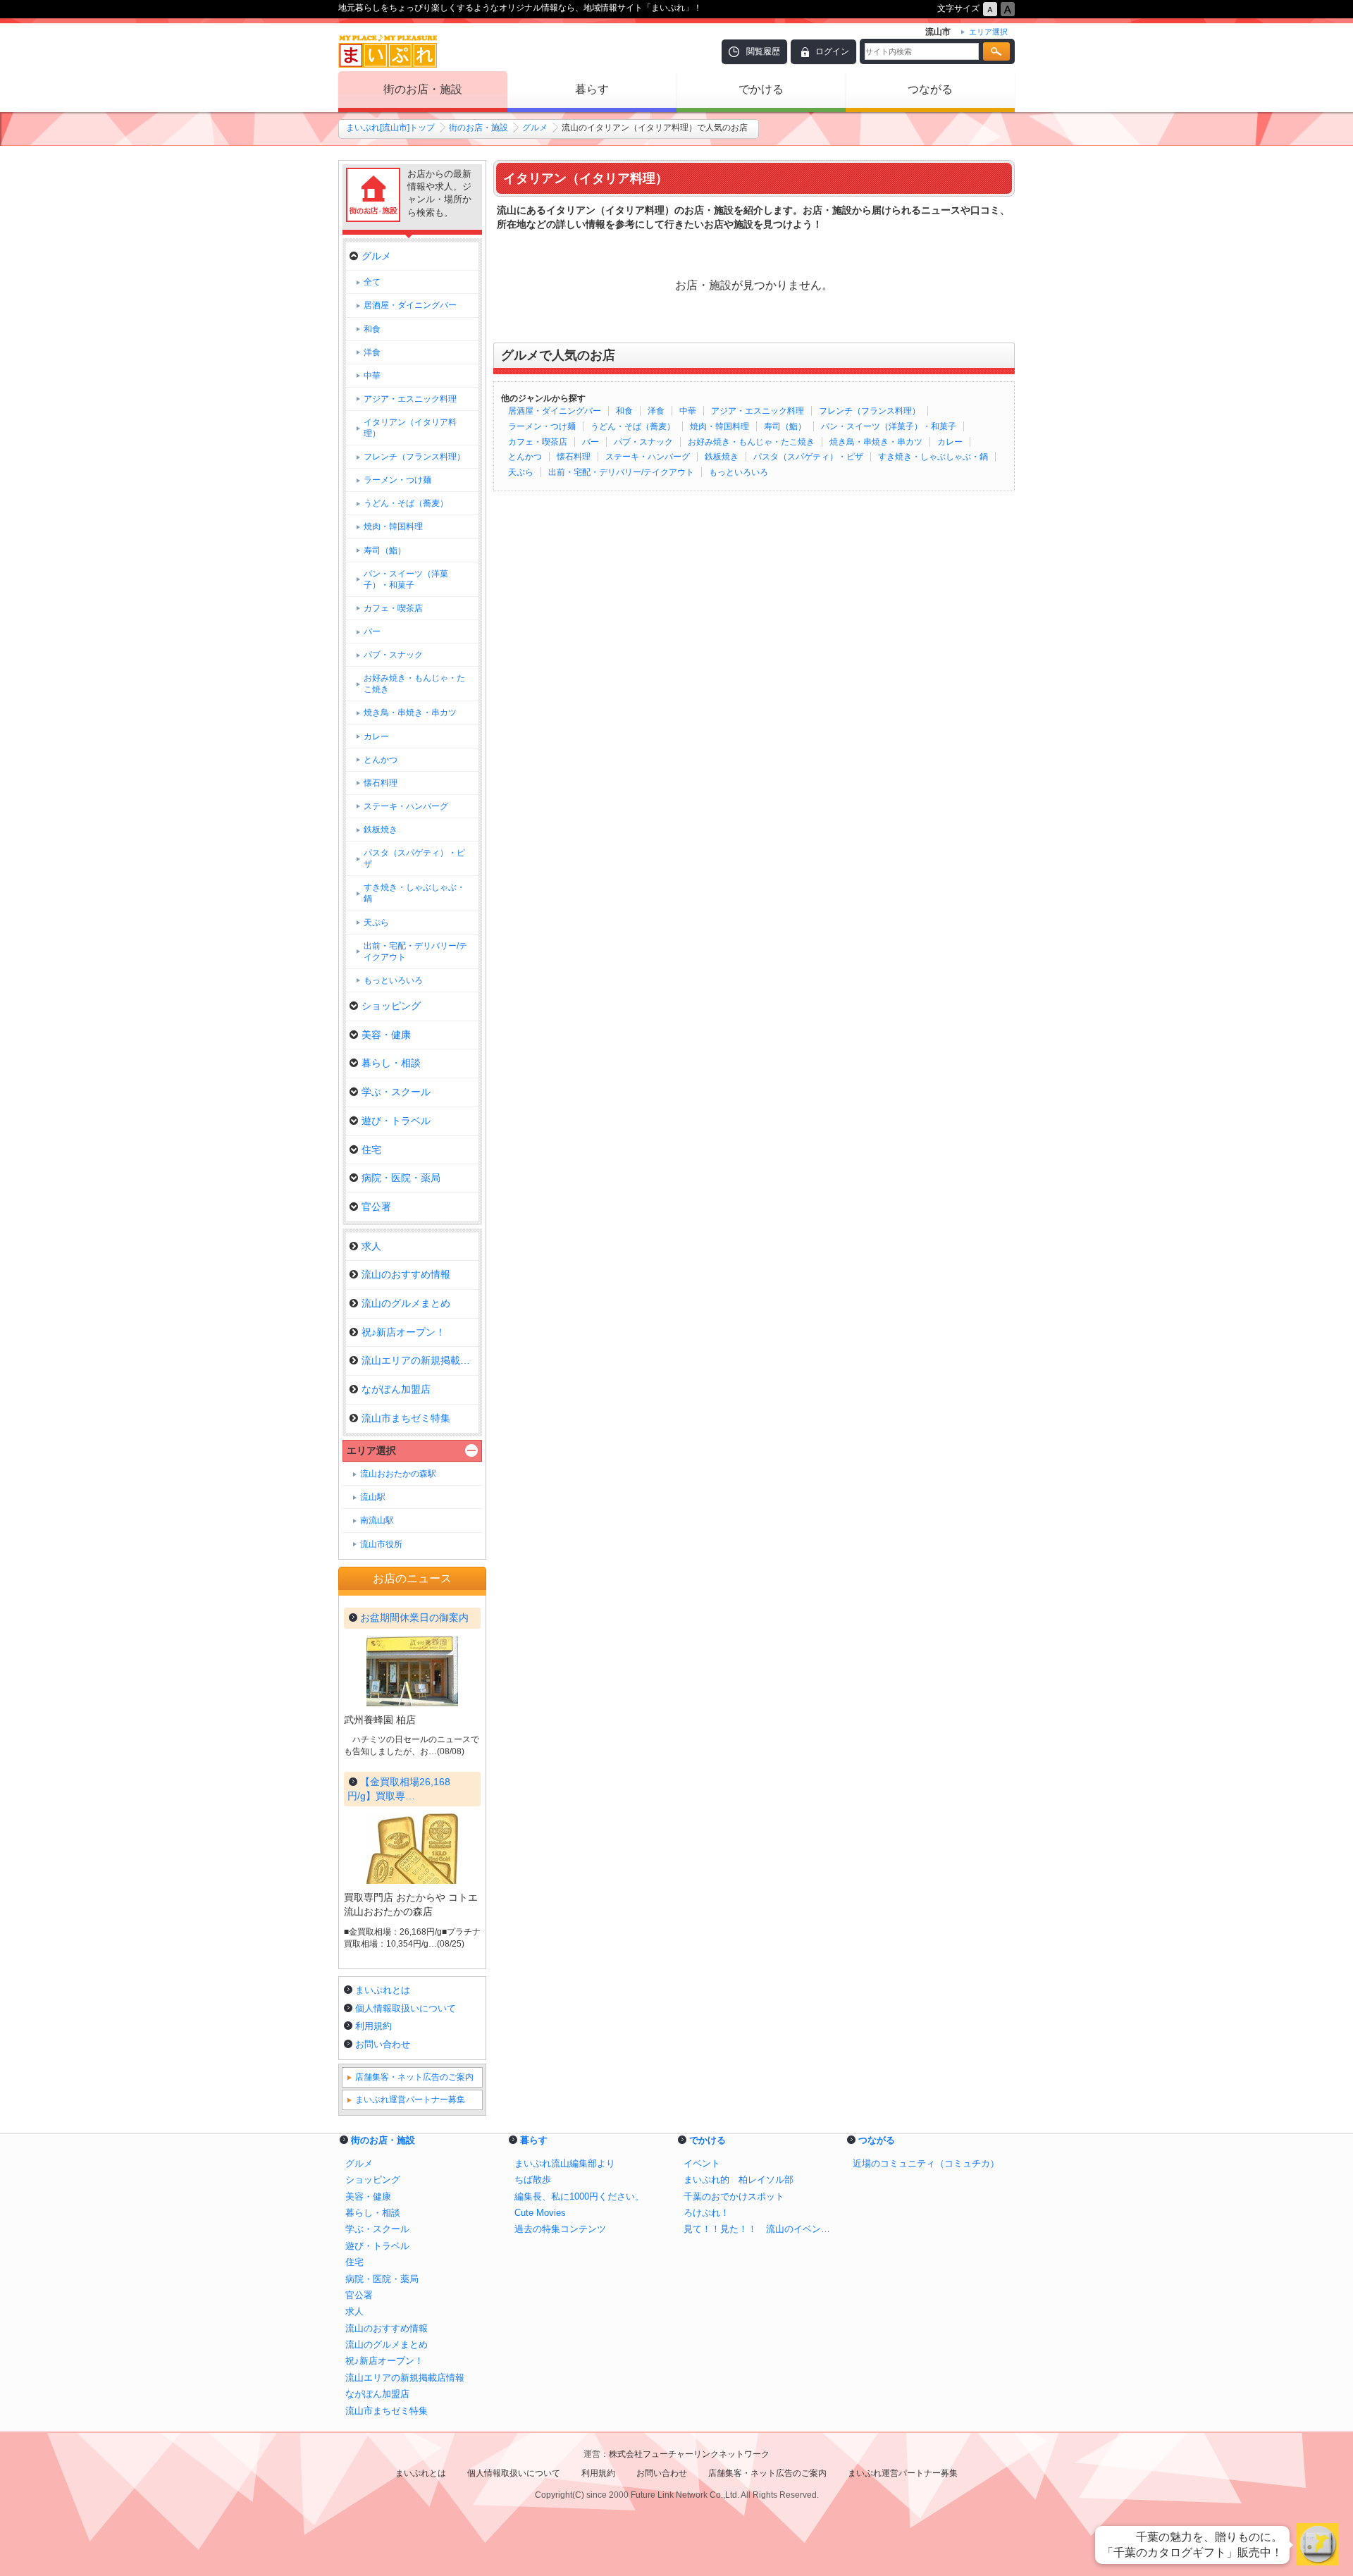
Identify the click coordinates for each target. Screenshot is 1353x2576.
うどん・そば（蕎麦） (633, 426)
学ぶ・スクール (396, 1092)
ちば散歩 (533, 2180)
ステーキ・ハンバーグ (648, 457)
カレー (950, 442)
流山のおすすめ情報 (406, 1274)
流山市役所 (381, 1544)
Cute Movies (540, 2213)
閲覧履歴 (763, 51)
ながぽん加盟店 (396, 1389)
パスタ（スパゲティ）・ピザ (808, 457)
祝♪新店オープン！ (403, 1332)
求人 (371, 1246)
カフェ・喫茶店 (538, 442)
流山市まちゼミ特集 (406, 1418)
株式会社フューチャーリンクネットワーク (689, 2454)
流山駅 (373, 1497)
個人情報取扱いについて (406, 2008)
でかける (761, 89)
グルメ (535, 128)
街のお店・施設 (423, 89)
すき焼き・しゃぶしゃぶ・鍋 (933, 457)
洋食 (656, 411)
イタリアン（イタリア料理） (410, 428)
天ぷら (521, 472)
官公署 (376, 1207)
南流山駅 (377, 1520)
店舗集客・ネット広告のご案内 (414, 2077)
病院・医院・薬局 (401, 1178)
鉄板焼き (722, 457)
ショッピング (391, 1006)
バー (591, 442)
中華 (688, 411)
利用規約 (373, 2026)
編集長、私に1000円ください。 (579, 2196)
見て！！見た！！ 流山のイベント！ (761, 2229)
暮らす (592, 89)
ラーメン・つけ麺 (542, 426)
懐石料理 (574, 457)
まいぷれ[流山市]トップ (390, 128)
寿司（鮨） (785, 426)
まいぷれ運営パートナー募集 (410, 2100)
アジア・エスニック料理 (758, 411)
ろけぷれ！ (706, 2213)
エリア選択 (371, 1450)
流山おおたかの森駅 (398, 1474)
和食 (624, 411)
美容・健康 (386, 1035)
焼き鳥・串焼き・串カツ (876, 442)
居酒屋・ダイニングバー (555, 411)
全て (372, 282)
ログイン (832, 51)
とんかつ (525, 457)
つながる (930, 89)
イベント (702, 2163)
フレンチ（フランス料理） (870, 411)
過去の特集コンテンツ (560, 2229)
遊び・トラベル (396, 1121)
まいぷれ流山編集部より (565, 2163)
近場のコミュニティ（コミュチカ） (926, 2163)
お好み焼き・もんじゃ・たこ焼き (751, 442)
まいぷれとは (383, 1990)
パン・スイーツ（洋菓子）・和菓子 (889, 426)
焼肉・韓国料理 (719, 426)
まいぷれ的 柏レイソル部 (739, 2180)
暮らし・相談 (391, 1063)
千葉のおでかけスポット (734, 2196)
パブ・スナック (643, 442)
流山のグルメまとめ (406, 1303)
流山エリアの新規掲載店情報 (420, 1360)
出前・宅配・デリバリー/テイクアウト (621, 472)
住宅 (371, 1150)
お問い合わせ (383, 2044)
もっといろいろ (739, 472)
